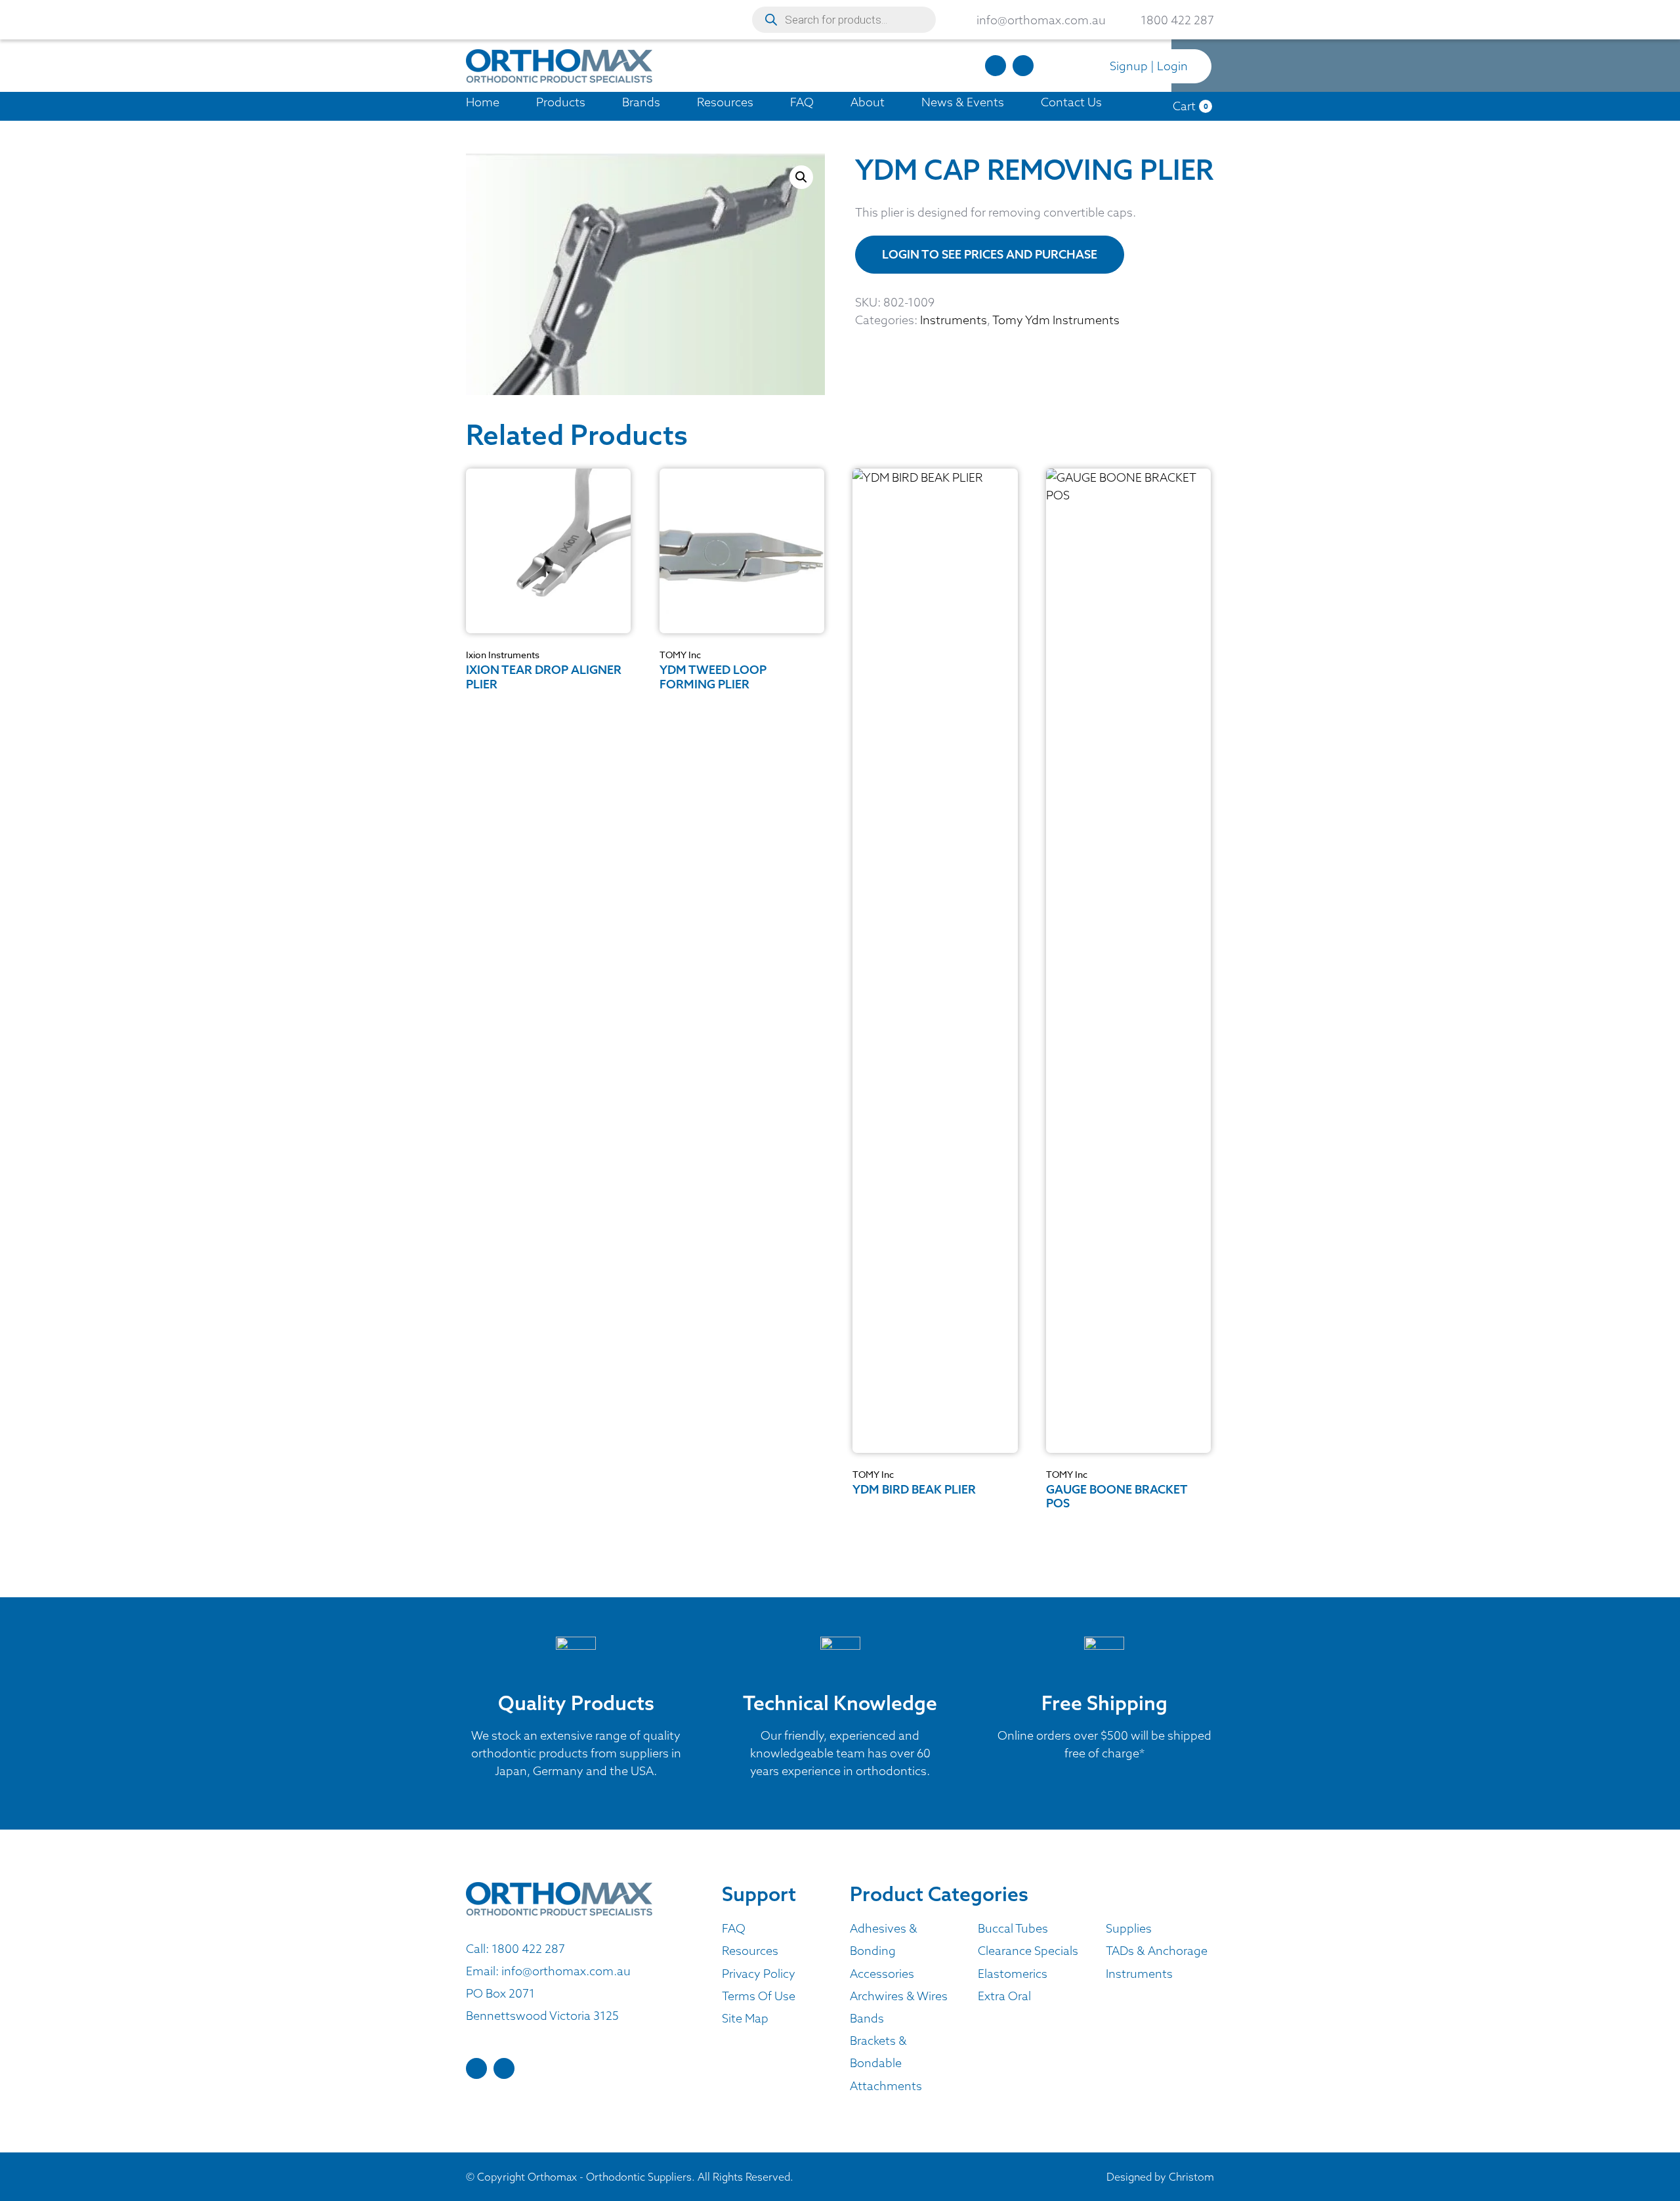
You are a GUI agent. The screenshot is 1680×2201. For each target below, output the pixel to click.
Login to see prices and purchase (990, 254)
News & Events (963, 102)
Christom (1191, 2177)
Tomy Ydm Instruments (1056, 320)
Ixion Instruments (503, 655)
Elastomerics (1013, 1974)
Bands (867, 2018)
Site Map (745, 2018)
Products (561, 102)
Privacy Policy (759, 1974)
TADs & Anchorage (1157, 1951)
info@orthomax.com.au (566, 1971)
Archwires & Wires (899, 1996)
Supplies (1129, 1928)
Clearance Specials (1028, 1951)
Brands (641, 102)
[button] (801, 177)
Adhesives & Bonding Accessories (884, 1951)
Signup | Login (1149, 66)
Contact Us (1071, 102)
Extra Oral (1004, 1996)
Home (483, 102)
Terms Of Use (759, 1996)
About (868, 102)
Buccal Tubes (1013, 1928)
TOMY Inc (680, 655)
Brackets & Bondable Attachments (886, 2063)
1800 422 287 (528, 1949)
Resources (725, 102)
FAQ (802, 102)
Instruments (954, 320)
